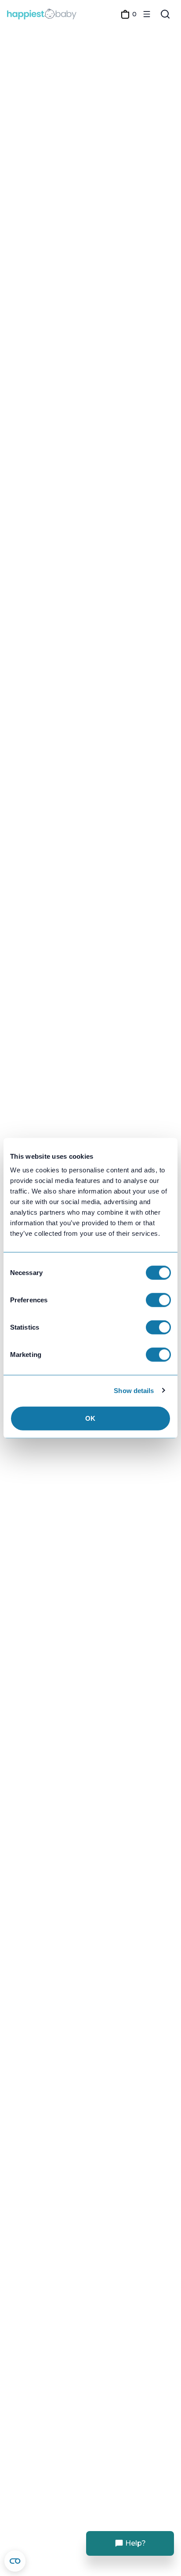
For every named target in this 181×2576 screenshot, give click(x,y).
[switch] (158, 1300)
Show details (134, 1390)
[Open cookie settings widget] (15, 2561)
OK (90, 1418)
